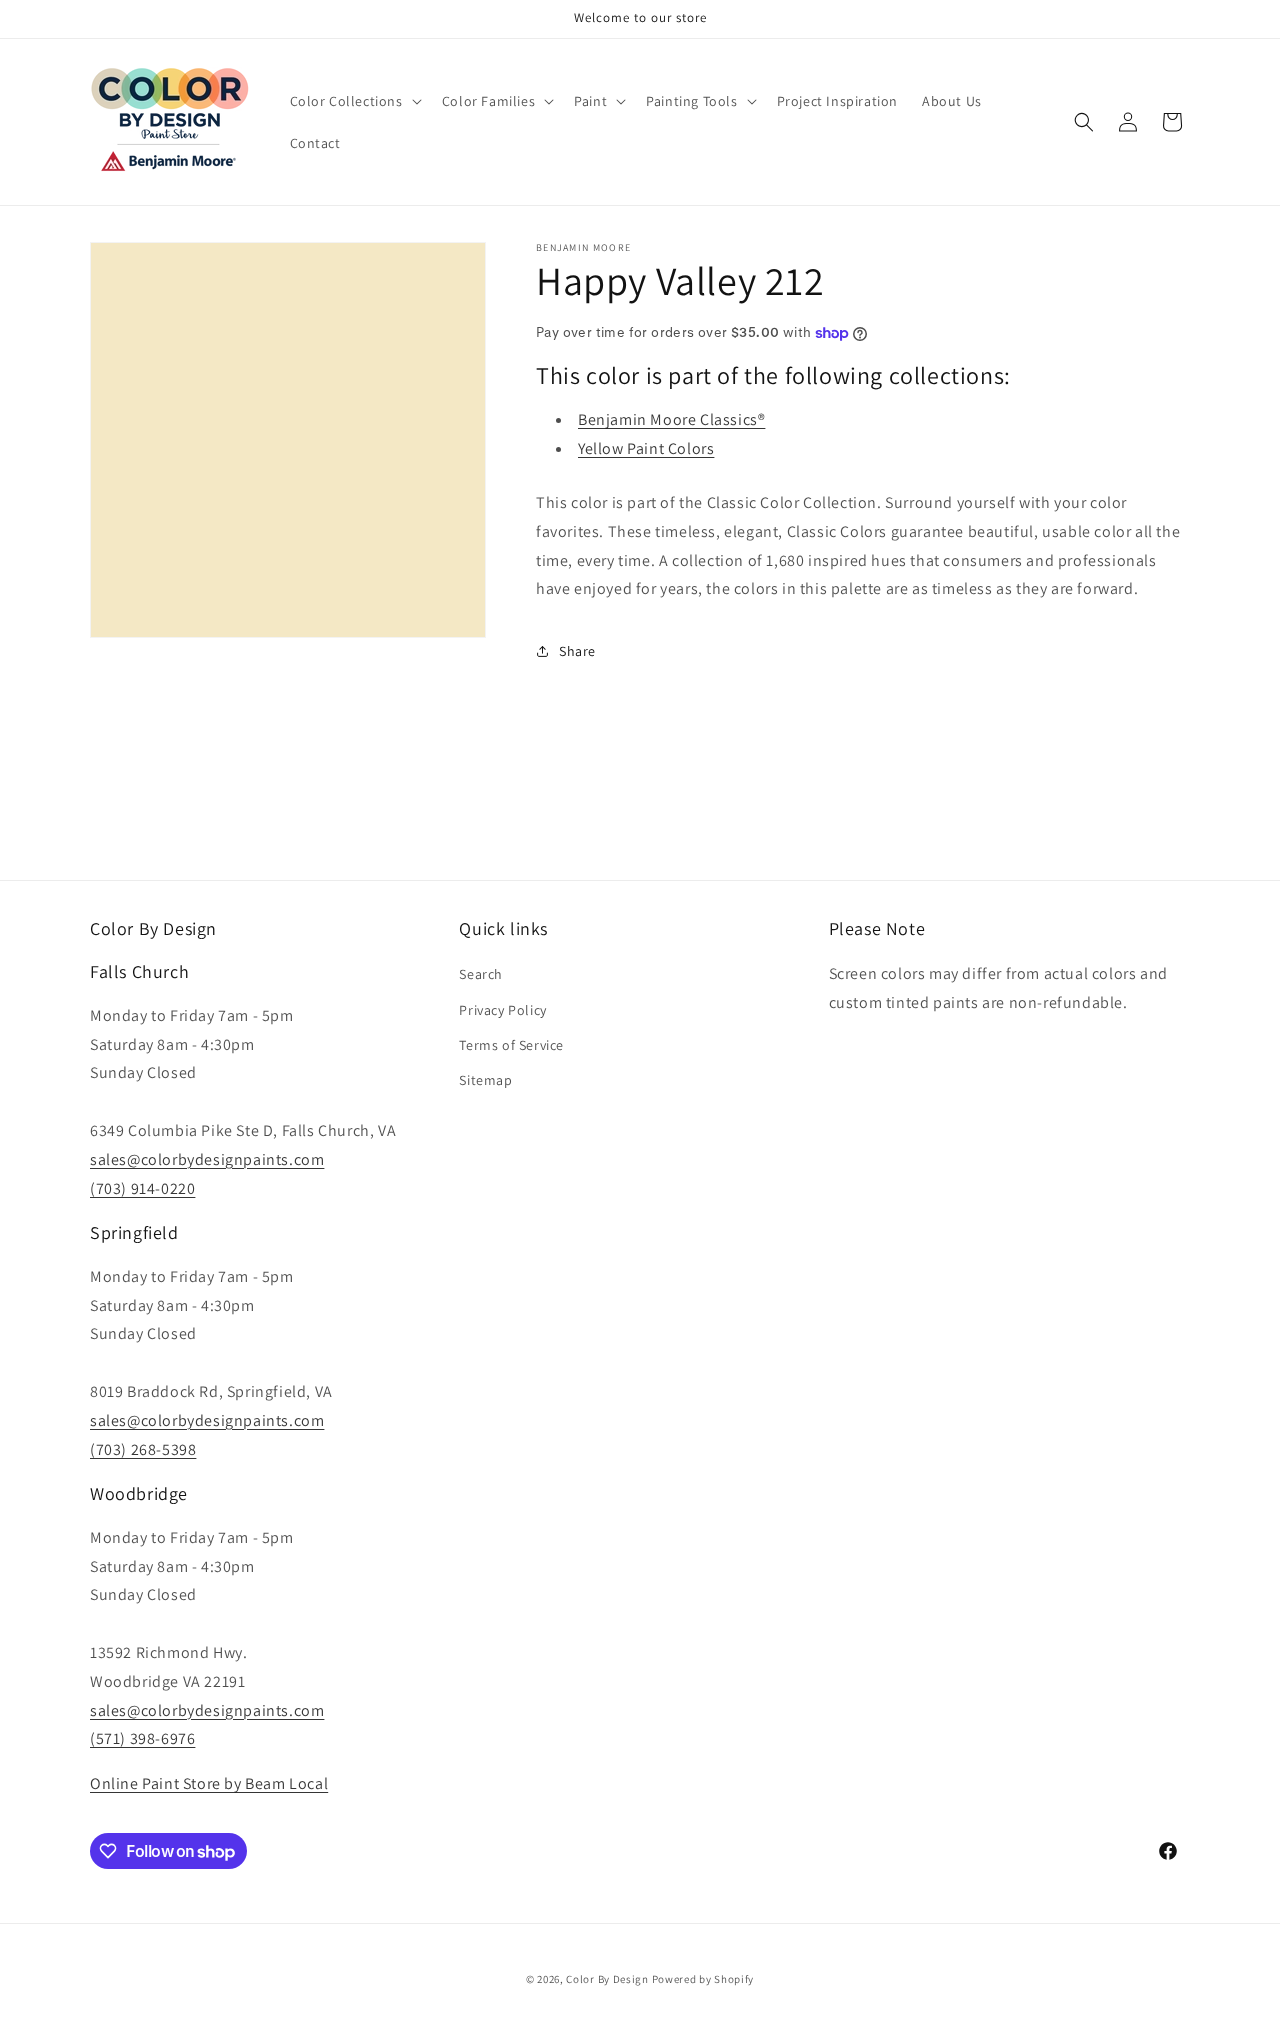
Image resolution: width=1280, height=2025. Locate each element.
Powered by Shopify (703, 1979)
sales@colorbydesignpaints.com (207, 1159)
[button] (354, 101)
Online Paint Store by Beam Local (209, 1783)
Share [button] (577, 651)
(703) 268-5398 (143, 1449)
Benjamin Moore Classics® (671, 419)
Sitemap (485, 1080)
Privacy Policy (502, 1010)
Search (481, 975)
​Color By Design (607, 1979)
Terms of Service (511, 1045)
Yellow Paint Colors (646, 448)
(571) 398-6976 (142, 1738)
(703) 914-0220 (142, 1188)
